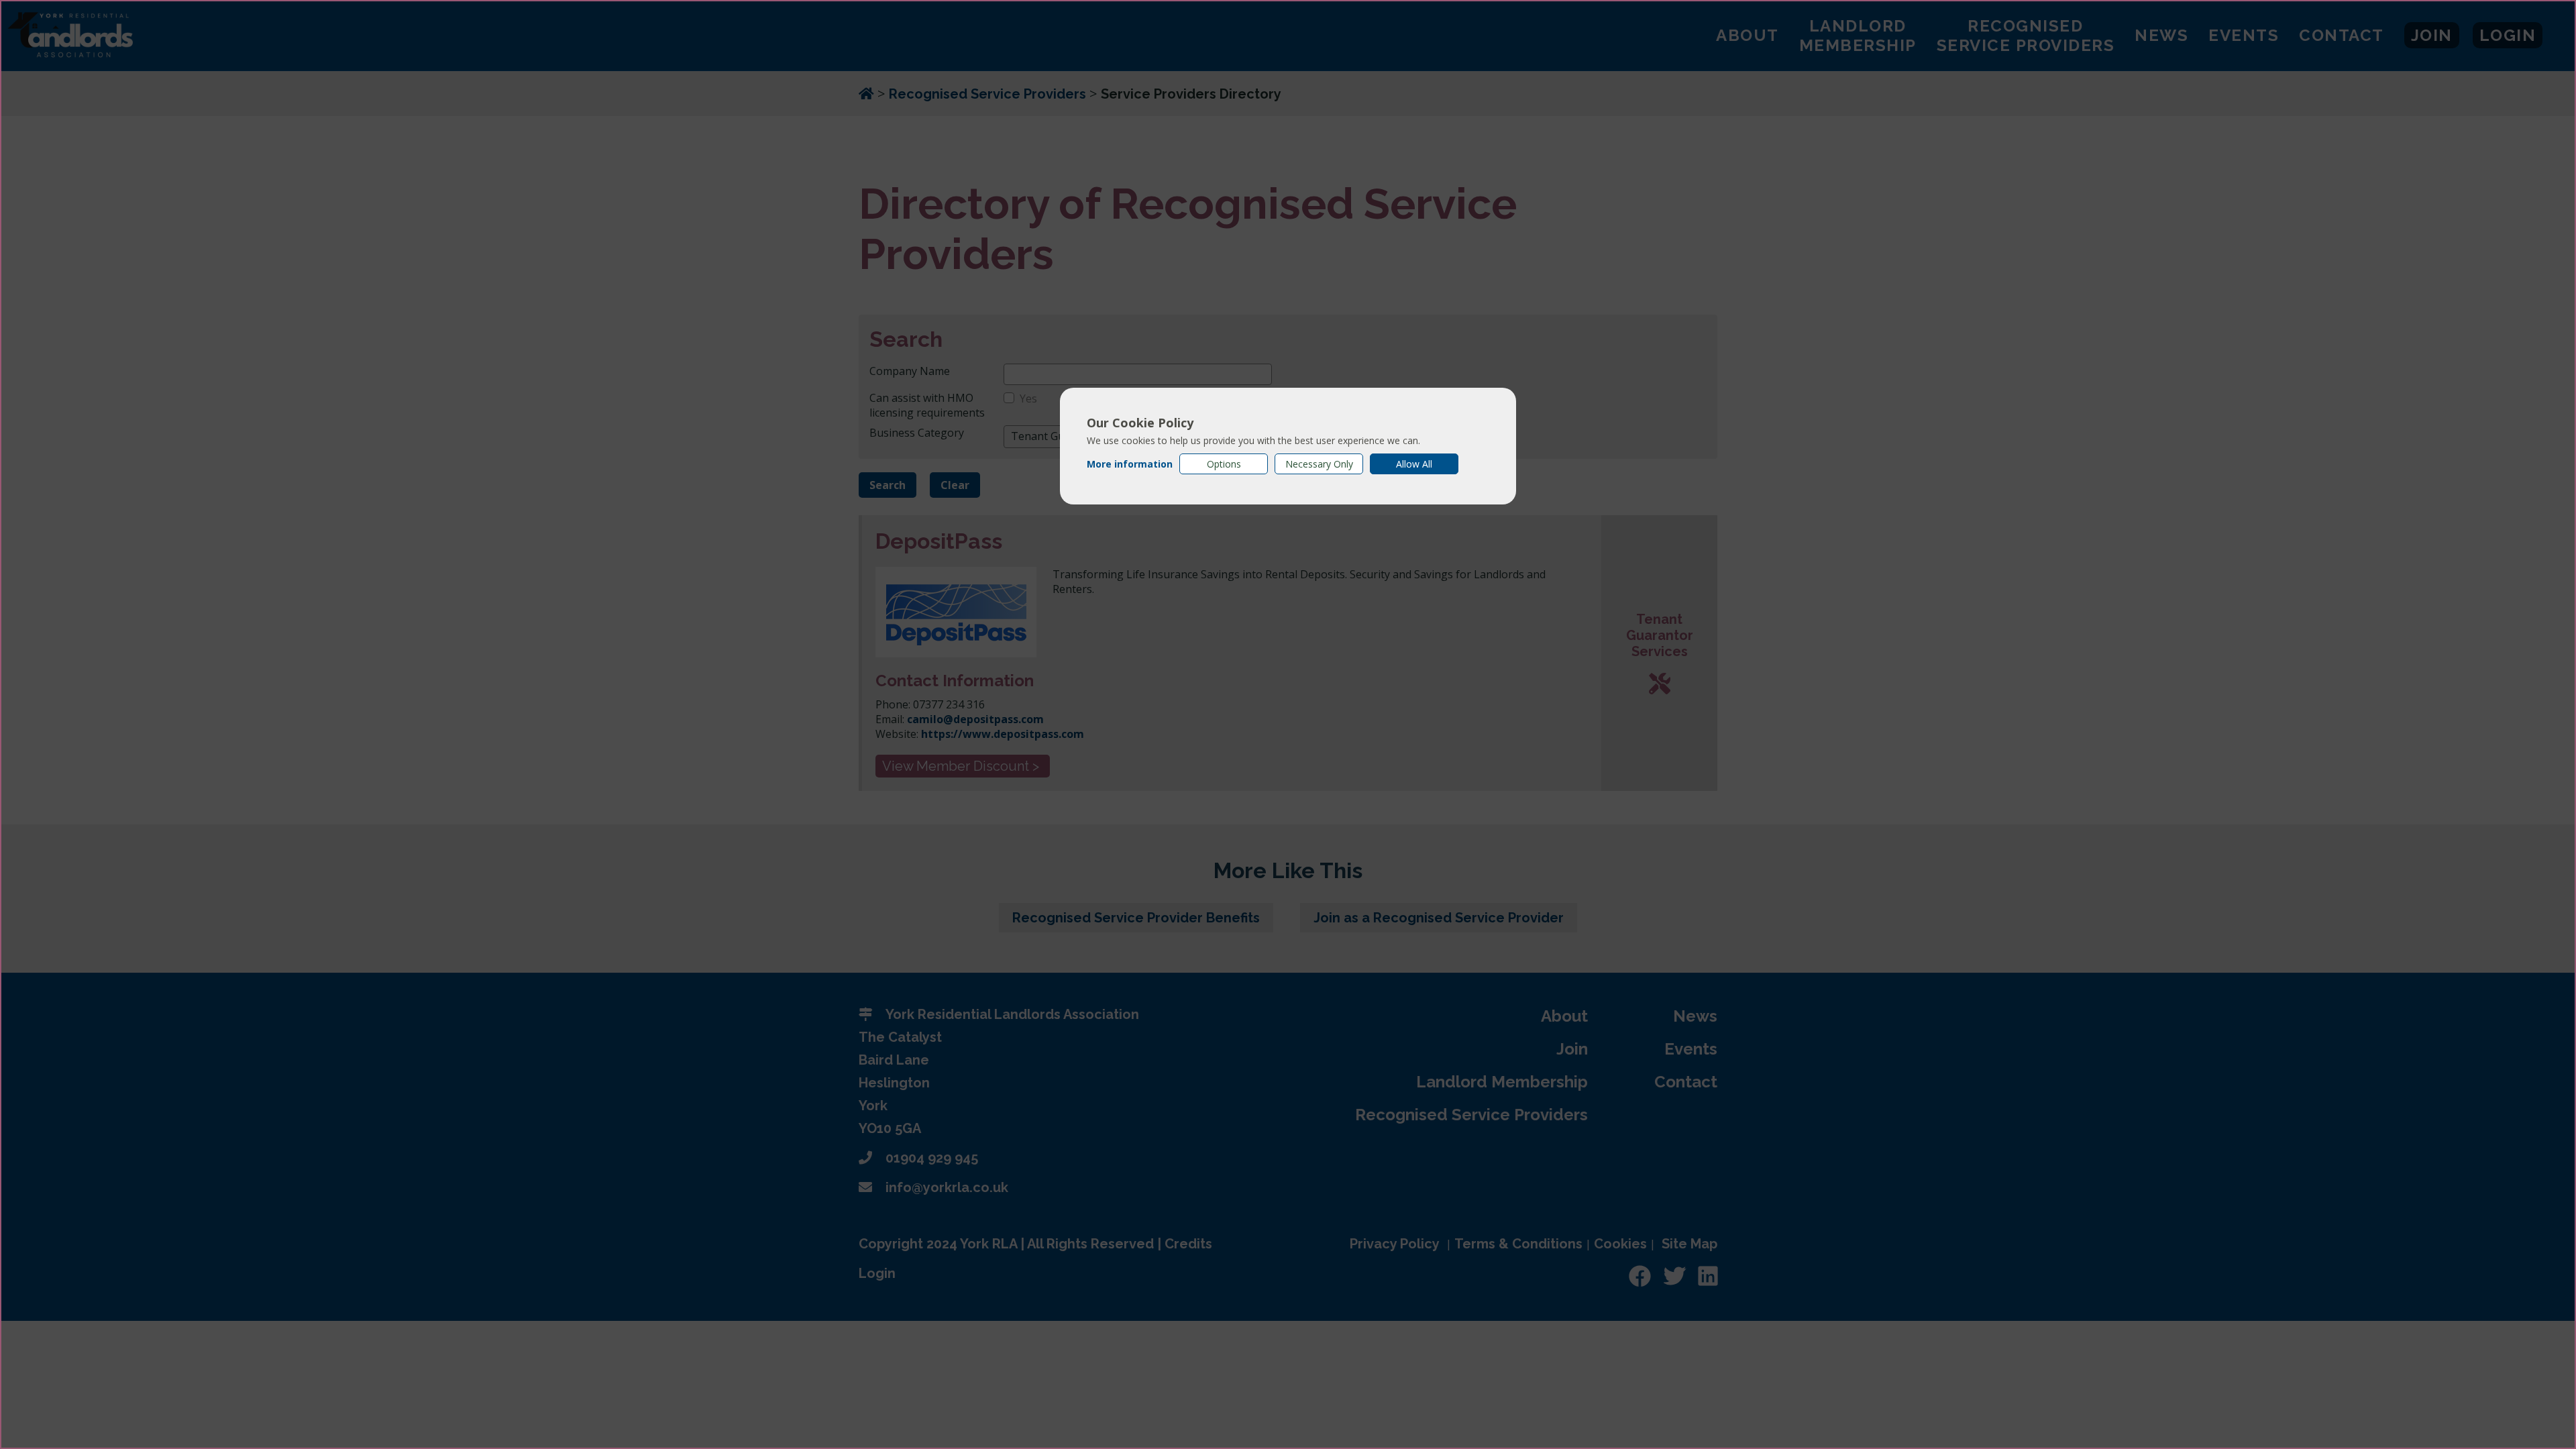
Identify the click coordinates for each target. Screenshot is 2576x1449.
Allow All (1414, 464)
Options (1224, 464)
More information (1130, 464)
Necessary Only (1319, 464)
